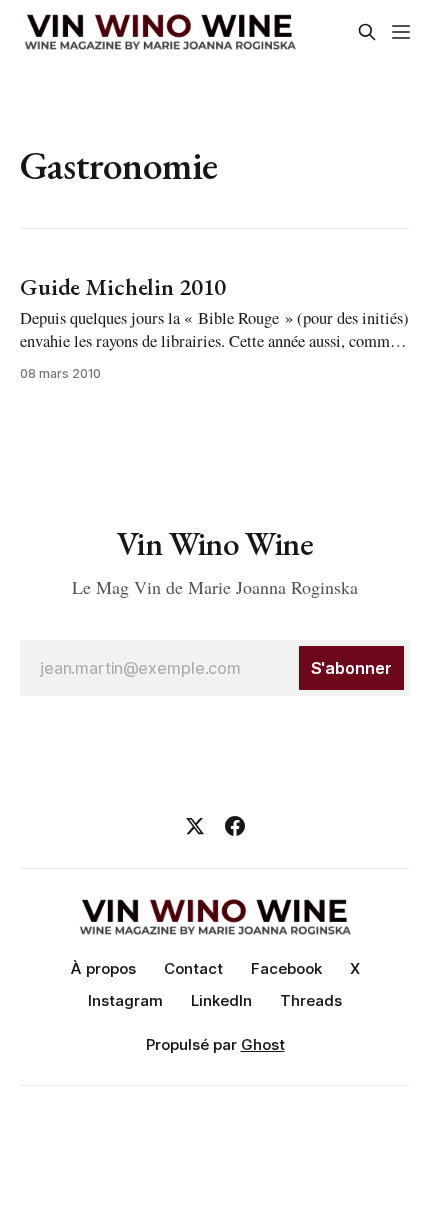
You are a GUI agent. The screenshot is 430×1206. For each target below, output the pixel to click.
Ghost (263, 1044)
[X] (195, 826)
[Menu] (401, 32)
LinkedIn (221, 1000)
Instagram (125, 1000)
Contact (193, 968)
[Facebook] (235, 826)
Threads (311, 1000)
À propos (103, 968)
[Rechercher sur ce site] (367, 32)
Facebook (286, 968)
